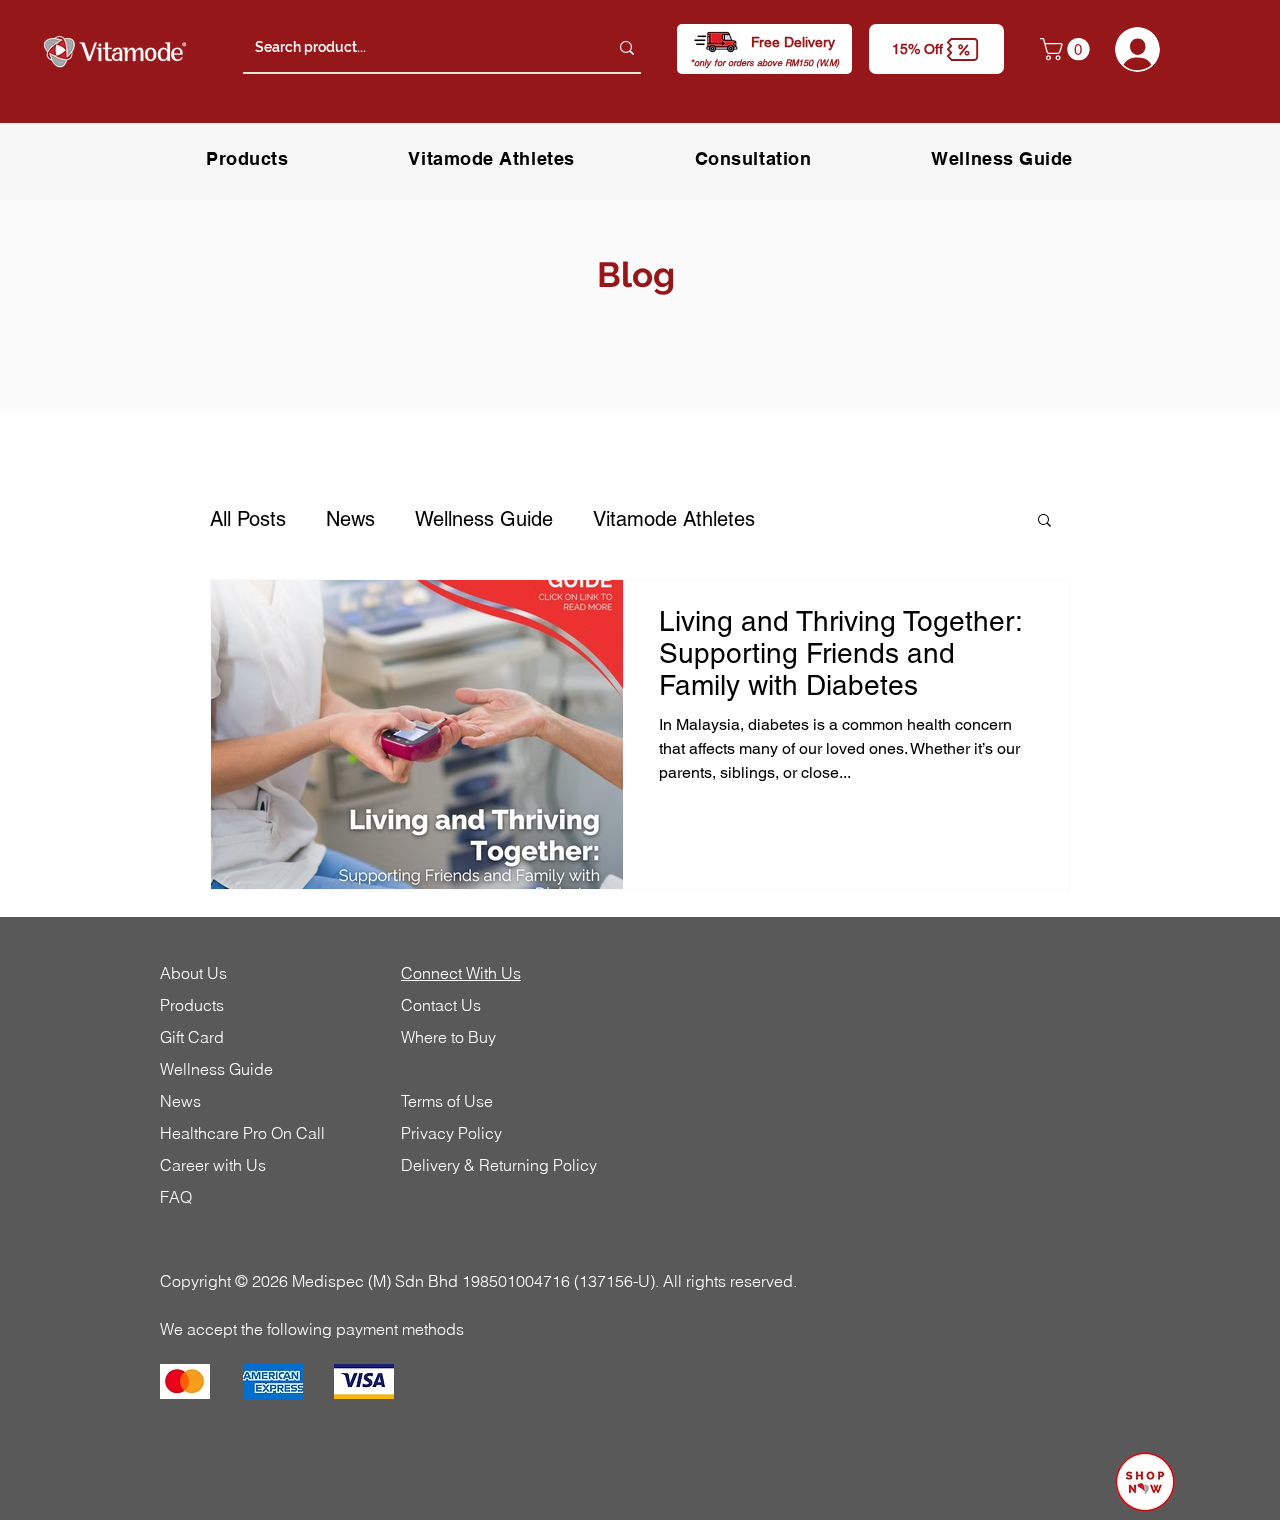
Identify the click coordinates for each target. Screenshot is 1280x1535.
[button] (936, 49)
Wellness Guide (484, 519)
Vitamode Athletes (674, 519)
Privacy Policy (451, 1133)
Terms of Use (447, 1101)
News (350, 519)
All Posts (248, 519)
